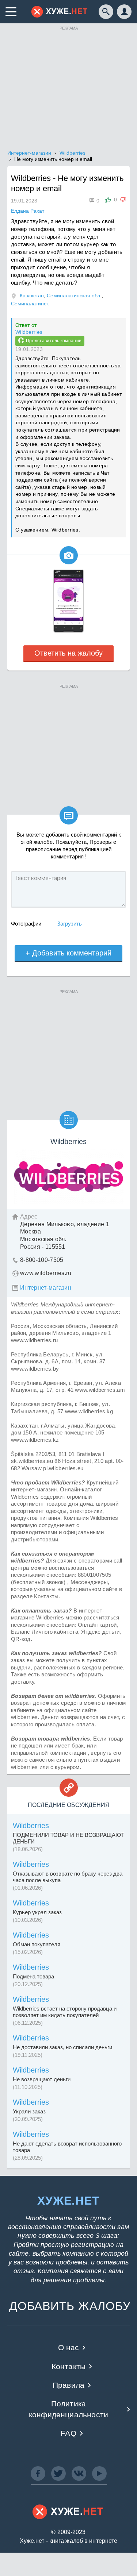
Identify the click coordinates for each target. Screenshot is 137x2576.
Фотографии (26, 924)
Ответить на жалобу (68, 653)
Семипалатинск (30, 304)
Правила (68, 2385)
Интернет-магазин (46, 1288)
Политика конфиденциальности (68, 2409)
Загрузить (69, 924)
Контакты (68, 2366)
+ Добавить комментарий (68, 953)
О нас (69, 2347)
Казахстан (32, 296)
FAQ (68, 2433)
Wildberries (29, 332)
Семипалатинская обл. (74, 296)
